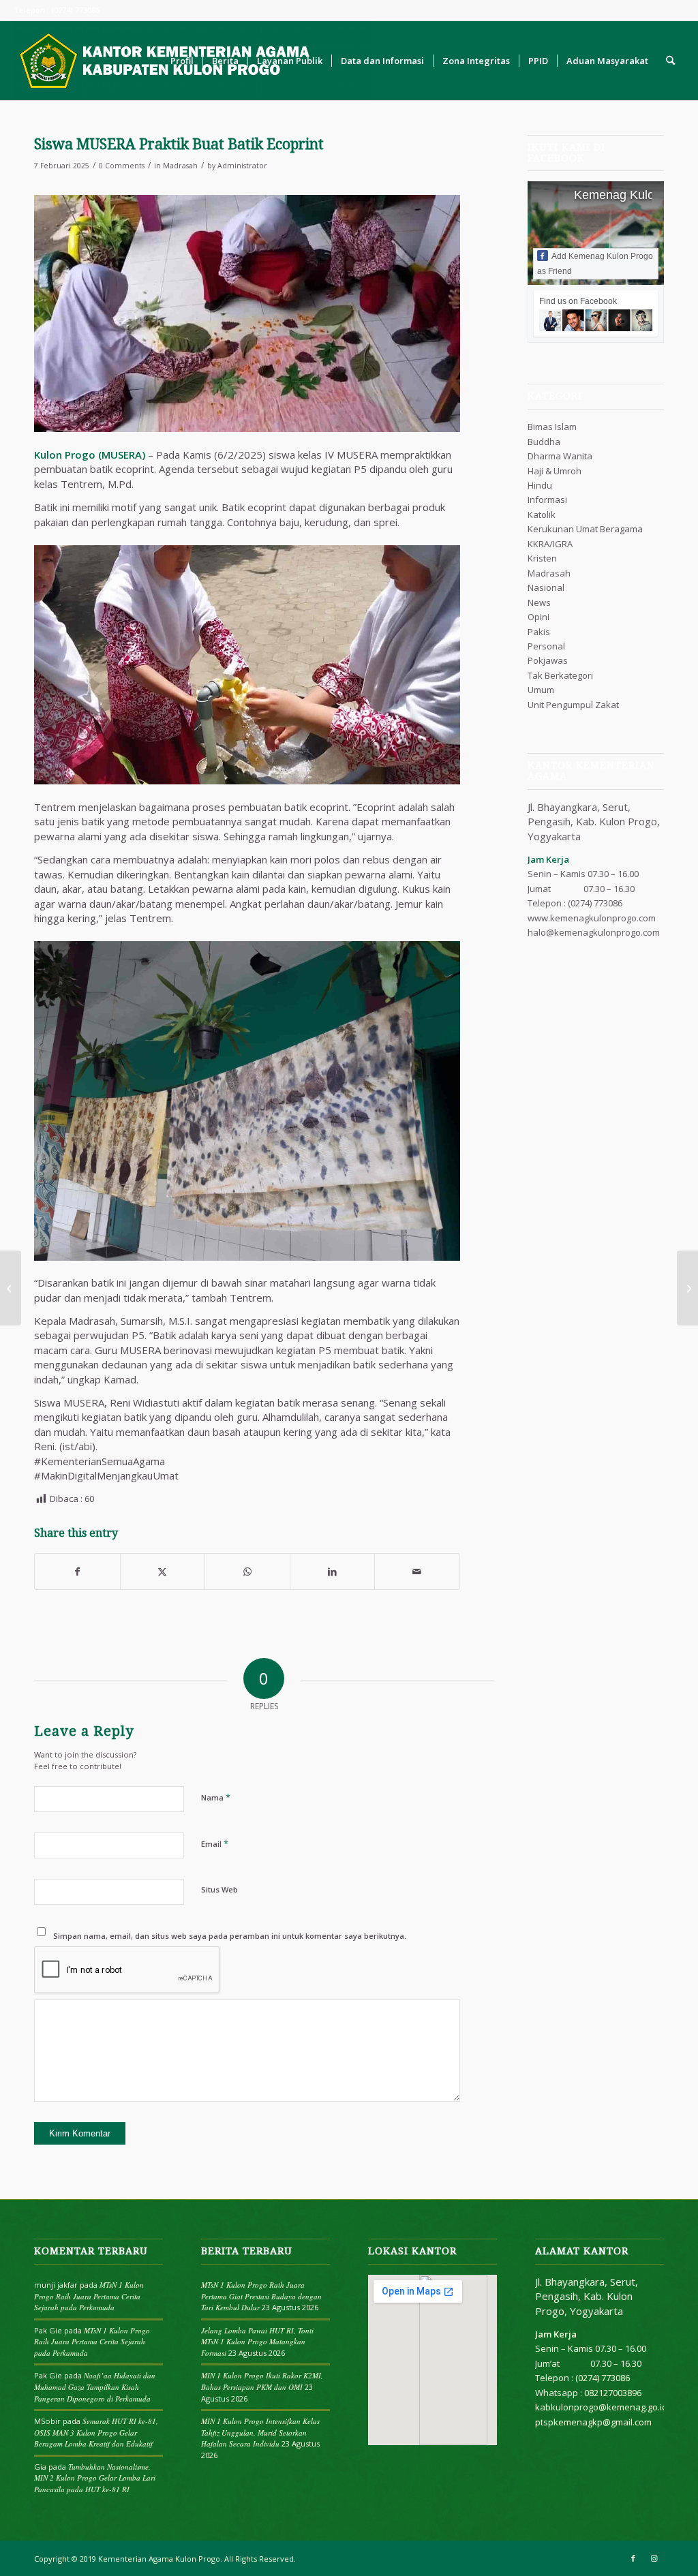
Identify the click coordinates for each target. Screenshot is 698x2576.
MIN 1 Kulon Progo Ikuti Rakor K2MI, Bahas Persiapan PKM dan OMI (262, 2381)
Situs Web (219, 1889)
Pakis (539, 632)
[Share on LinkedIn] (333, 1571)
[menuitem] (182, 61)
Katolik (542, 515)
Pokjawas (548, 660)
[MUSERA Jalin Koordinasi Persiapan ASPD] (687, 1288)
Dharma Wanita (560, 456)
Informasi (547, 500)
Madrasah (180, 166)
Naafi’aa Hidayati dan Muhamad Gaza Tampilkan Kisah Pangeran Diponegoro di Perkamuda (95, 2387)
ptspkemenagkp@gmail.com (593, 2422)
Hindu (540, 485)
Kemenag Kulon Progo (636, 195)
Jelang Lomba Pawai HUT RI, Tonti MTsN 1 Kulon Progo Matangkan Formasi (257, 2342)
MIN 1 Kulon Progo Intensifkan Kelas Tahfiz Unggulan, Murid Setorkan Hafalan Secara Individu (260, 2432)
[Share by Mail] (417, 1571)
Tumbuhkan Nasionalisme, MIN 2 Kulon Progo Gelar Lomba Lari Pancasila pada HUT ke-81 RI (95, 2478)
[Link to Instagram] (654, 2558)
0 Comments (122, 166)
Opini (538, 617)
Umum (541, 690)
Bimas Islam (552, 427)
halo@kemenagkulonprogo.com (594, 932)
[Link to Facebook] (633, 2558)
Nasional (546, 587)
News (539, 602)
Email (215, 1843)
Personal (546, 646)
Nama (216, 1797)
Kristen (542, 558)
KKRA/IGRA (550, 544)
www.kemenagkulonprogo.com (592, 918)
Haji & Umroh (555, 471)
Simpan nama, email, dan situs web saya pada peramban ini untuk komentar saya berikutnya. (230, 1936)
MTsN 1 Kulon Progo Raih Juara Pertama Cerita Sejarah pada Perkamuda (89, 2296)
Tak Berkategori (560, 675)
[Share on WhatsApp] (247, 1571)
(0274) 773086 (595, 903)
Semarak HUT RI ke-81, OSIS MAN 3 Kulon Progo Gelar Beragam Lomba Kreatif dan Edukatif (96, 2432)
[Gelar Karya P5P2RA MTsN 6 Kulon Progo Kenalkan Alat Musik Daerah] (11, 1288)
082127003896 (613, 2393)
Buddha (544, 442)
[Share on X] (163, 1571)
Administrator (242, 166)
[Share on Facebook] (77, 1571)
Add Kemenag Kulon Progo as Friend (595, 264)
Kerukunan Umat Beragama (585, 529)
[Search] (670, 61)
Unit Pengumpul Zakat (573, 705)
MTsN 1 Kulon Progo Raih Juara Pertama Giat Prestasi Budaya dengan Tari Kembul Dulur (261, 2296)
